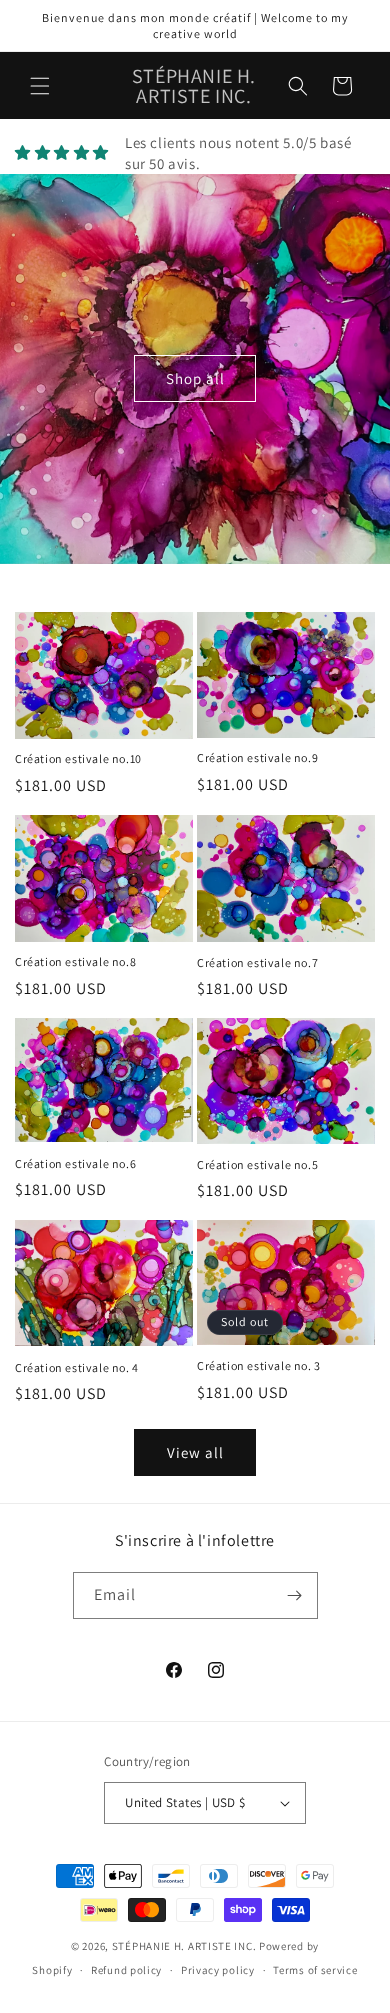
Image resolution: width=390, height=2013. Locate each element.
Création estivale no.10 (78, 758)
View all (195, 1452)
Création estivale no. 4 (77, 1367)
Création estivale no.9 (257, 757)
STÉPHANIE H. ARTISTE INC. (184, 1946)
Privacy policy (218, 1970)
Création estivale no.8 (75, 961)
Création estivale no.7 (257, 962)
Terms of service (315, 1970)
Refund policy (126, 1970)
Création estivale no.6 (75, 1163)
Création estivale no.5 (257, 1164)
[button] (40, 86)
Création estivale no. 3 (259, 1365)
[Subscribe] (295, 1595)
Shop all (195, 378)
